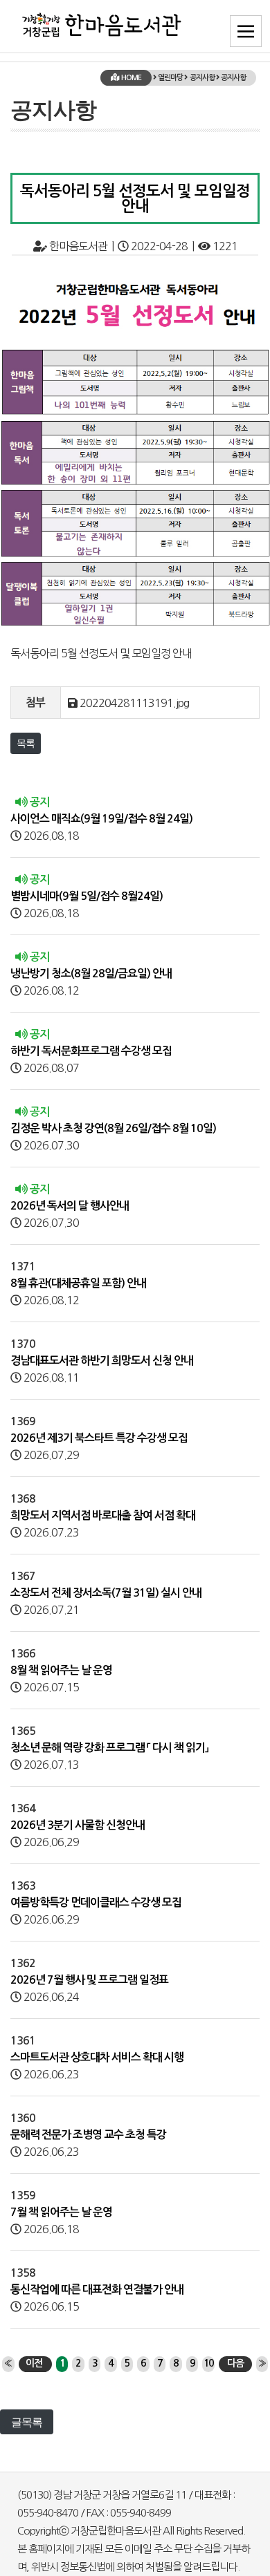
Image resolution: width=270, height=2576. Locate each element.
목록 (26, 743)
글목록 (27, 2422)
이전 (34, 2363)
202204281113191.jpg (134, 703)
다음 (235, 2363)
